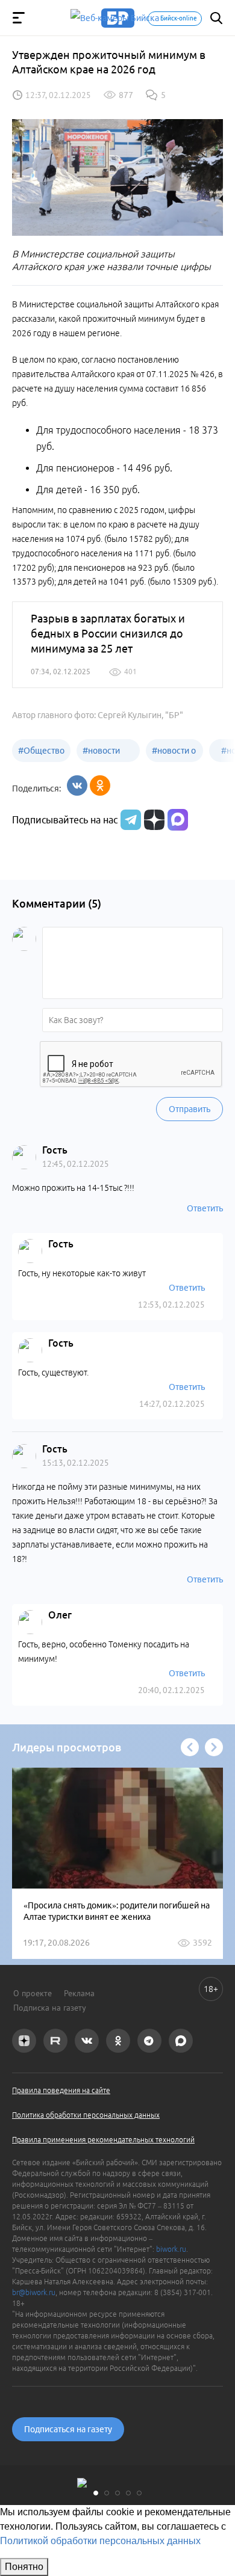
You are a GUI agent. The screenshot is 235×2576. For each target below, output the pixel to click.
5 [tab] (139, 2493)
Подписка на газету (50, 2008)
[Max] (178, 820)
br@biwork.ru (34, 2292)
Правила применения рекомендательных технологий (103, 2140)
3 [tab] (117, 2493)
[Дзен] (153, 820)
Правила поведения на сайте (61, 2090)
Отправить (190, 1109)
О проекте (33, 1993)
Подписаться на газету (68, 2429)
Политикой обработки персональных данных (100, 2541)
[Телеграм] (129, 820)
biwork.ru (171, 2249)
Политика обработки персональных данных (86, 2115)
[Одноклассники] (100, 785)
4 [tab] (128, 2493)
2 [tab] (107, 2493)
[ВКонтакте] (77, 785)
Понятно (24, 2567)
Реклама (79, 1993)
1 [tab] (96, 2493)
